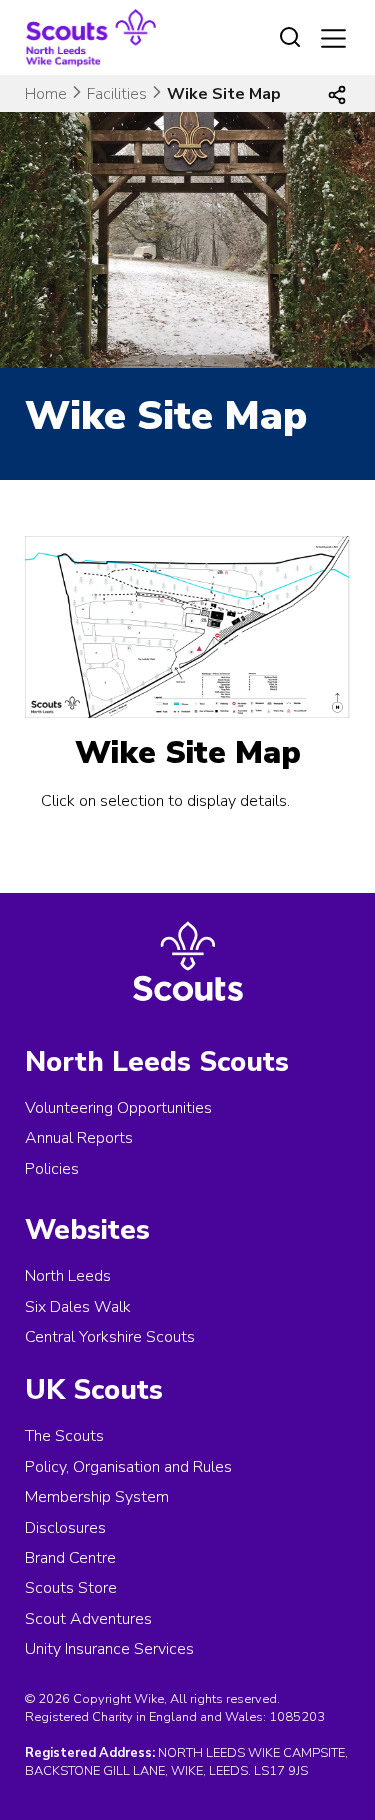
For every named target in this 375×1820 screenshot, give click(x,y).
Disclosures (65, 1528)
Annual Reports (79, 1138)
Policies (52, 1169)
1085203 (297, 1717)
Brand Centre (70, 1558)
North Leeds (68, 1276)
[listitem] (106, 684)
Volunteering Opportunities (118, 1108)
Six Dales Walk (78, 1307)
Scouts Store (71, 1588)
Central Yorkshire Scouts (110, 1337)
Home (46, 94)
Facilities (117, 94)
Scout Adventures (88, 1619)
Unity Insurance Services (109, 1649)
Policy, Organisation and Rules (128, 1467)
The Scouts (64, 1436)
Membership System (97, 1497)
